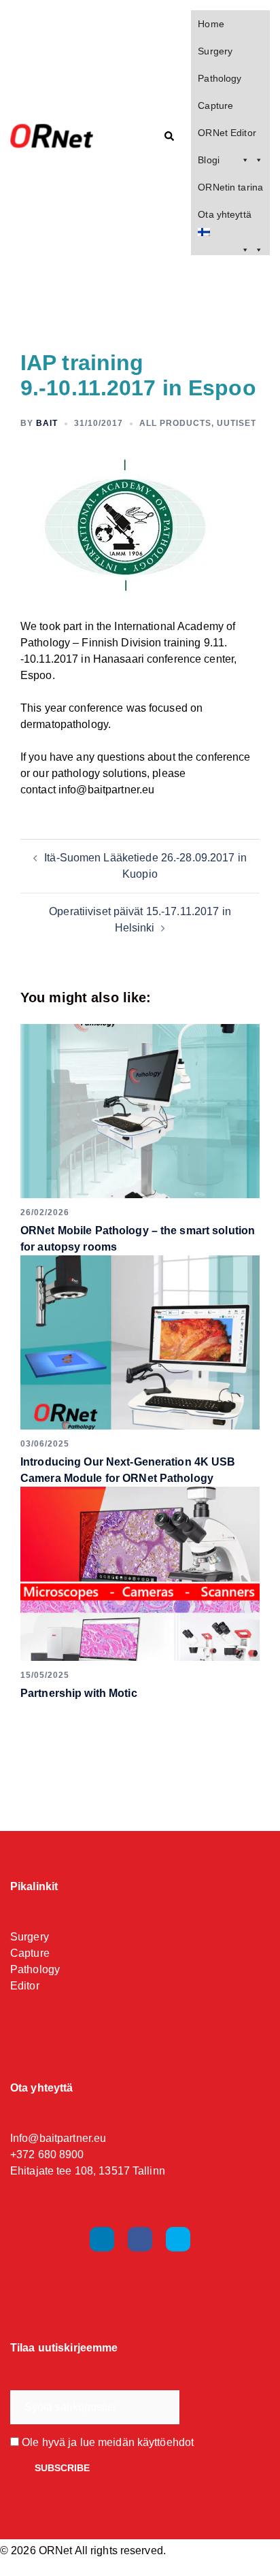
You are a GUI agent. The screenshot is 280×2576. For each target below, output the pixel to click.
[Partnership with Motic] (140, 1574)
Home (211, 24)
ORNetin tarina (230, 187)
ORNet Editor (227, 133)
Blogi (209, 160)
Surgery (215, 51)
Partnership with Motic (79, 1693)
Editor (25, 1986)
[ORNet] (64, 137)
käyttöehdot (165, 2442)
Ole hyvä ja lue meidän (106, 2442)
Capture (215, 105)
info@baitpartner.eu (106, 790)
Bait (47, 423)
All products (175, 423)
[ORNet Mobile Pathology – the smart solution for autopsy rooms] (140, 1111)
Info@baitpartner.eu (58, 2138)
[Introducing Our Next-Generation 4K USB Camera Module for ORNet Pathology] (140, 1342)
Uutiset (237, 423)
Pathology (220, 78)
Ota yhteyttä (224, 214)
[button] (169, 137)
